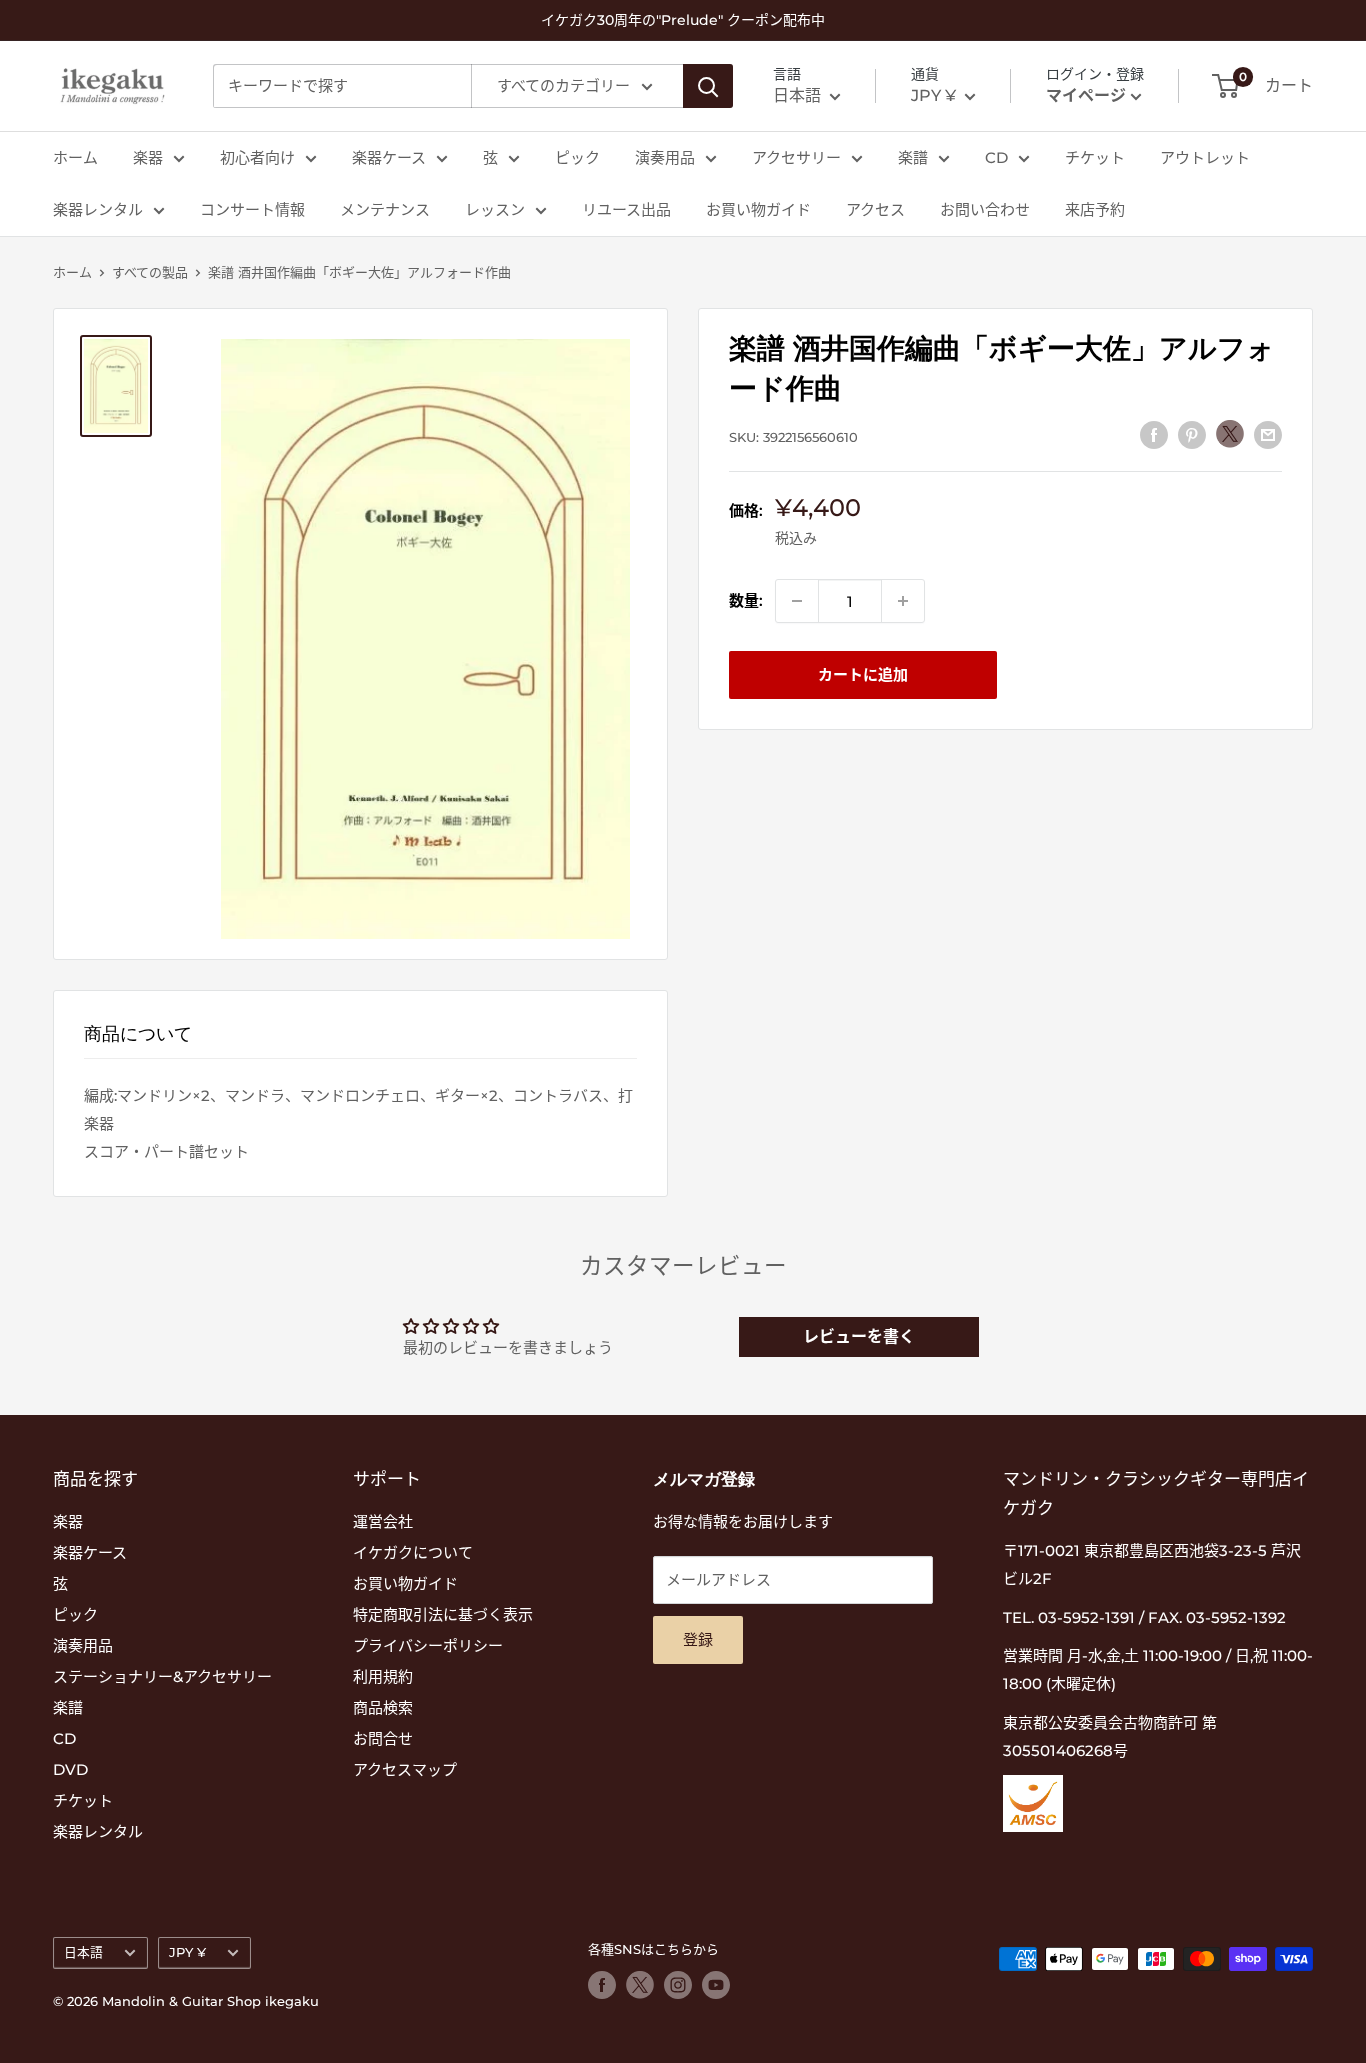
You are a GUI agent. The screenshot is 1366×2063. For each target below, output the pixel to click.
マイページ (1086, 95)
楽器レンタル (98, 209)
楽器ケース (389, 157)
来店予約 (1095, 209)
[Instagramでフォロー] (678, 1985)
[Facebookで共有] (1154, 434)
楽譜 (913, 157)
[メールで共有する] (1268, 434)
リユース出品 (626, 209)
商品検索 (383, 1707)
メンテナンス (385, 209)
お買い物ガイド (758, 209)
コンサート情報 (252, 209)
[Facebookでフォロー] (602, 1985)
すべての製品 (150, 272)
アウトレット (1205, 157)
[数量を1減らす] (797, 601)
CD (996, 157)
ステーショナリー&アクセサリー (162, 1676)
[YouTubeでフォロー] (716, 1985)
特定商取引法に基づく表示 (443, 1614)
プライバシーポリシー (428, 1645)
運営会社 (383, 1521)
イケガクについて (413, 1552)
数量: (746, 600)
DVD (70, 1769)
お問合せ (383, 1738)
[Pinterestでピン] (1192, 434)
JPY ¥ (187, 1952)
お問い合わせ (985, 209)
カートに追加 (863, 674)
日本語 (83, 1952)
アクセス (875, 209)
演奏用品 (665, 157)
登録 (698, 1639)
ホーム (75, 157)
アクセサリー (796, 157)
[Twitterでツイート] (1230, 434)
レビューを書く (859, 1336)
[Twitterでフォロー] (640, 1985)
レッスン (495, 209)
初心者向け (257, 157)
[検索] (708, 86)
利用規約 (383, 1676)
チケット (1095, 157)
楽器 (148, 157)
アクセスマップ (405, 1769)
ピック (577, 157)
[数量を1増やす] (903, 601)
